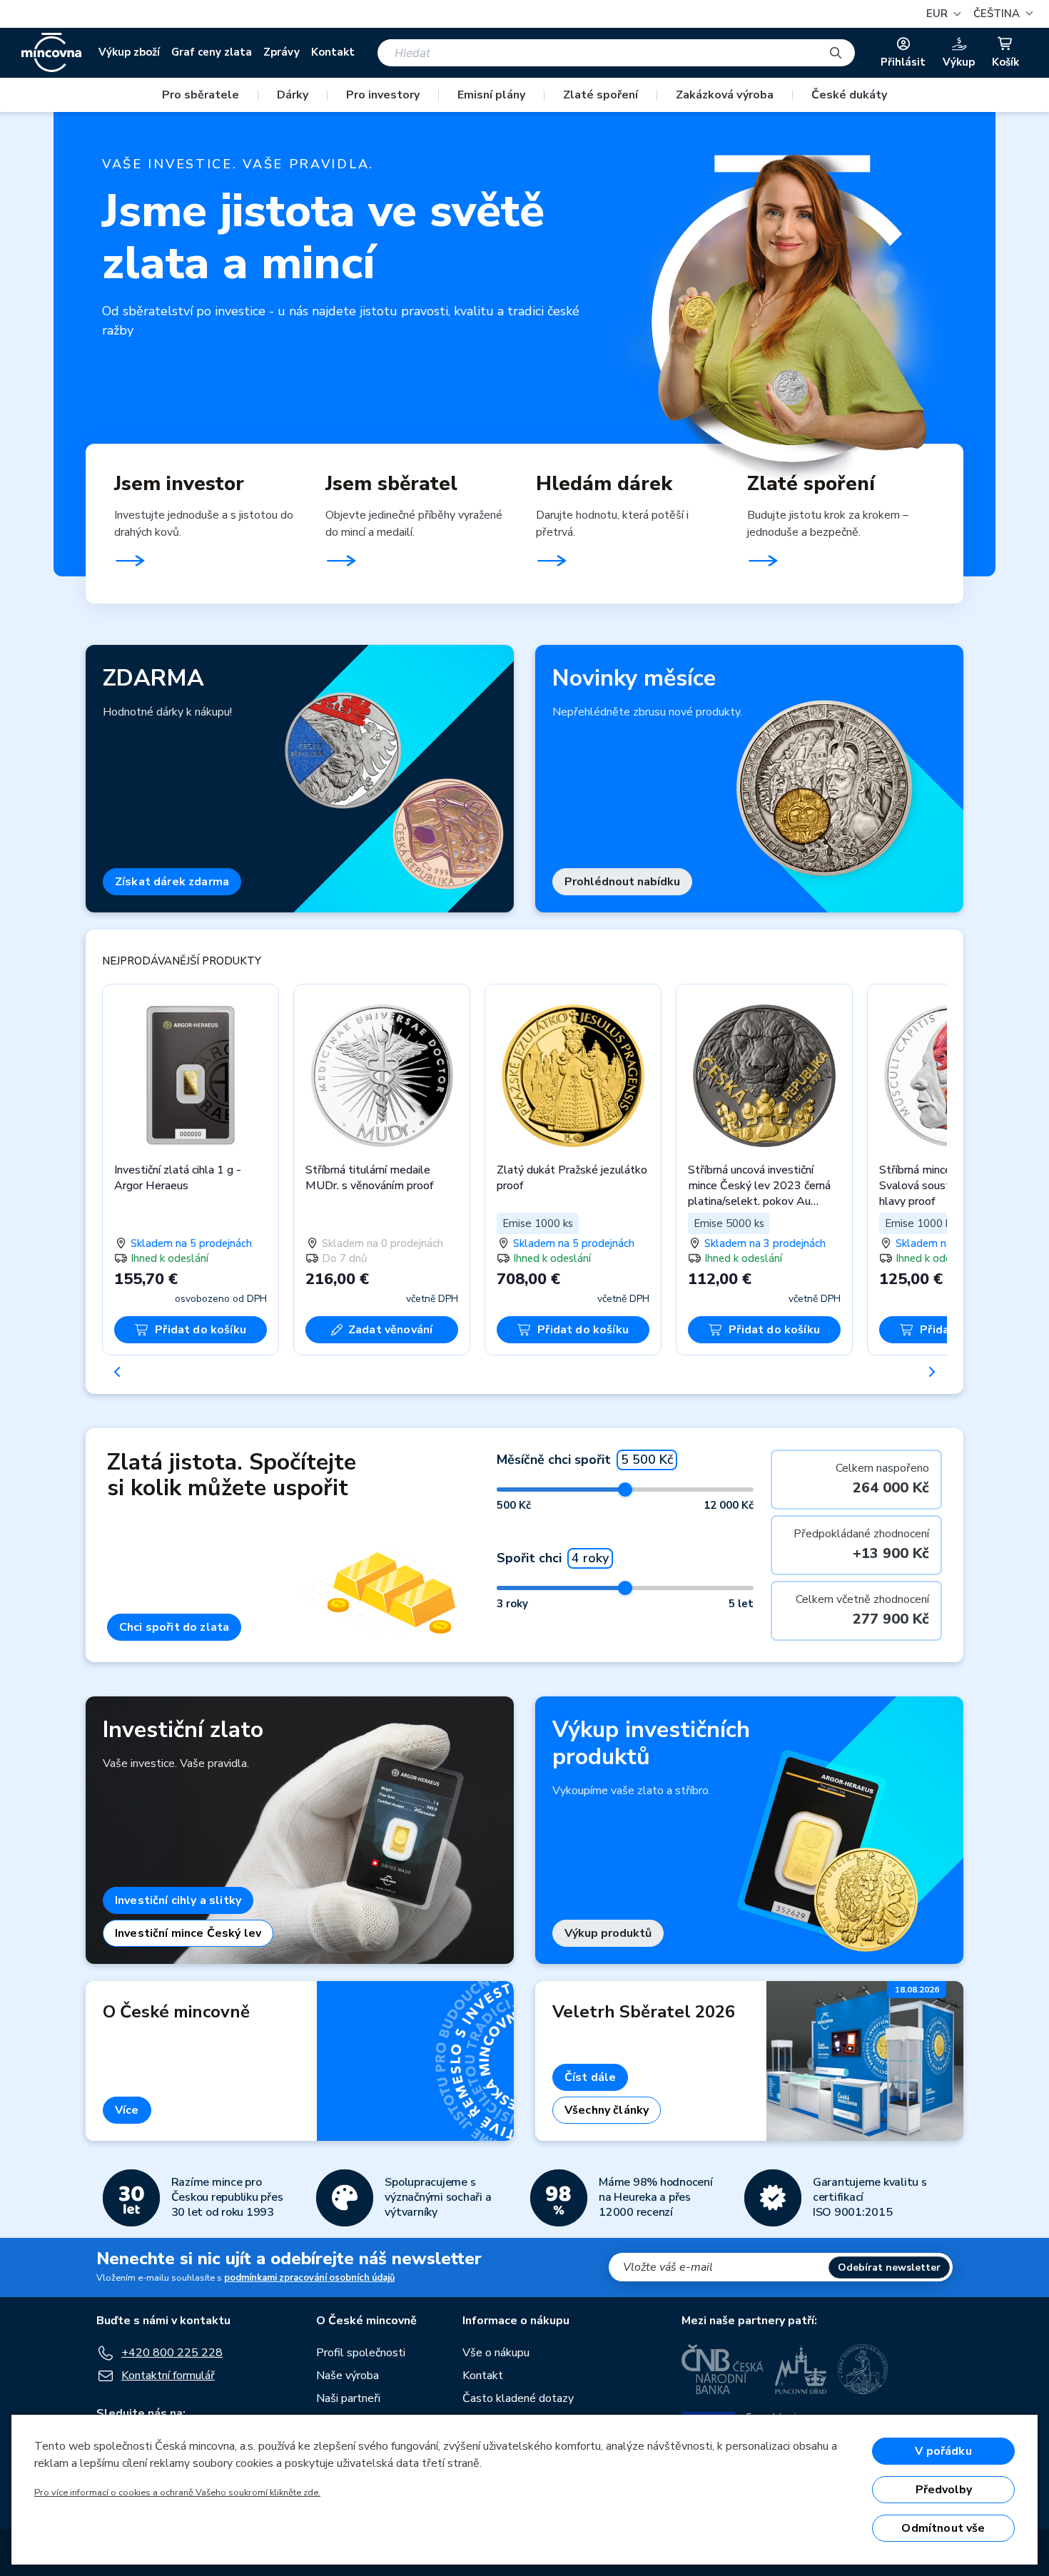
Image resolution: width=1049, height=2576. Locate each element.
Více (127, 2110)
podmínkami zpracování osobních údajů (309, 2278)
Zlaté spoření (600, 95)
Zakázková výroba (725, 95)
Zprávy (282, 52)
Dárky (293, 95)
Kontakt (333, 52)
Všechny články (607, 2110)
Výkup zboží (129, 52)
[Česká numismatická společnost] (863, 2369)
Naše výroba (348, 2376)
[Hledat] (836, 53)
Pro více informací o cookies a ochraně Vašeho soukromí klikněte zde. (177, 2493)
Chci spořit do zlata (174, 1627)
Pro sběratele (201, 95)
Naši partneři (348, 2398)
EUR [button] (938, 14)
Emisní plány (491, 95)
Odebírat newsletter (889, 2267)
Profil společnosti (361, 2353)
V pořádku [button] (943, 2451)
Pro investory (383, 95)
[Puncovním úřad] (801, 2369)
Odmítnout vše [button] (943, 2528)
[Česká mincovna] (51, 53)
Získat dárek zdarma (172, 882)
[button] (1001, 14)
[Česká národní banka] (723, 2369)
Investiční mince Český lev (188, 1933)
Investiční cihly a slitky (178, 1900)
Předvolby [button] (944, 2490)
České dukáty (849, 95)
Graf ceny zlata (212, 52)
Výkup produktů (608, 1933)
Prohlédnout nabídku (622, 882)
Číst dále (590, 2077)
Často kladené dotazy (518, 2398)
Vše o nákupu (496, 2353)
